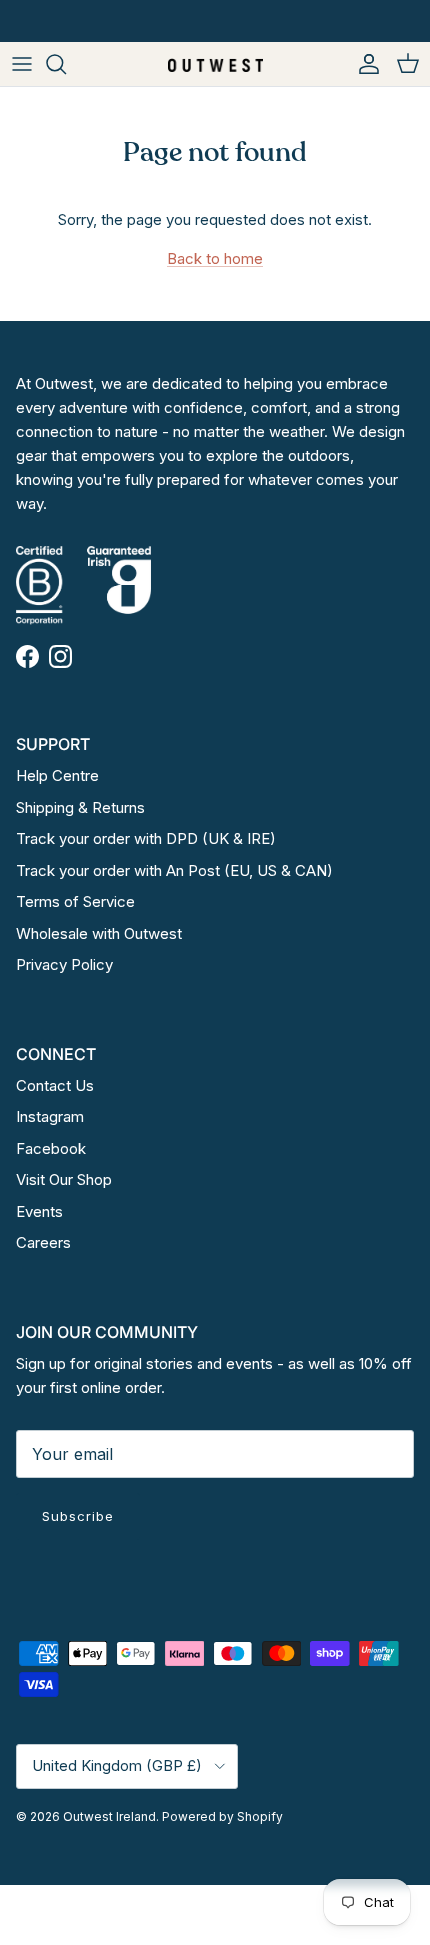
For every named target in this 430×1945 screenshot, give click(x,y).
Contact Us (55, 1085)
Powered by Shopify (222, 1816)
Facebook (51, 1148)
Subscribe (78, 1516)
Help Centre (57, 775)
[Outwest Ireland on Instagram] (60, 656)
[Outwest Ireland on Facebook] (27, 656)
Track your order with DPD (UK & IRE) (146, 838)
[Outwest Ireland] (215, 63)
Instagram (50, 1116)
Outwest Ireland (109, 1816)
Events (39, 1211)
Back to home (215, 258)
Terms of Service (75, 901)
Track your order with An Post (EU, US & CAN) (174, 870)
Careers (43, 1242)
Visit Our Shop (64, 1179)
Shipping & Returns (80, 807)
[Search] (66, 64)
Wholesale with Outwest (99, 933)
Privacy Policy (64, 964)
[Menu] (22, 64)
